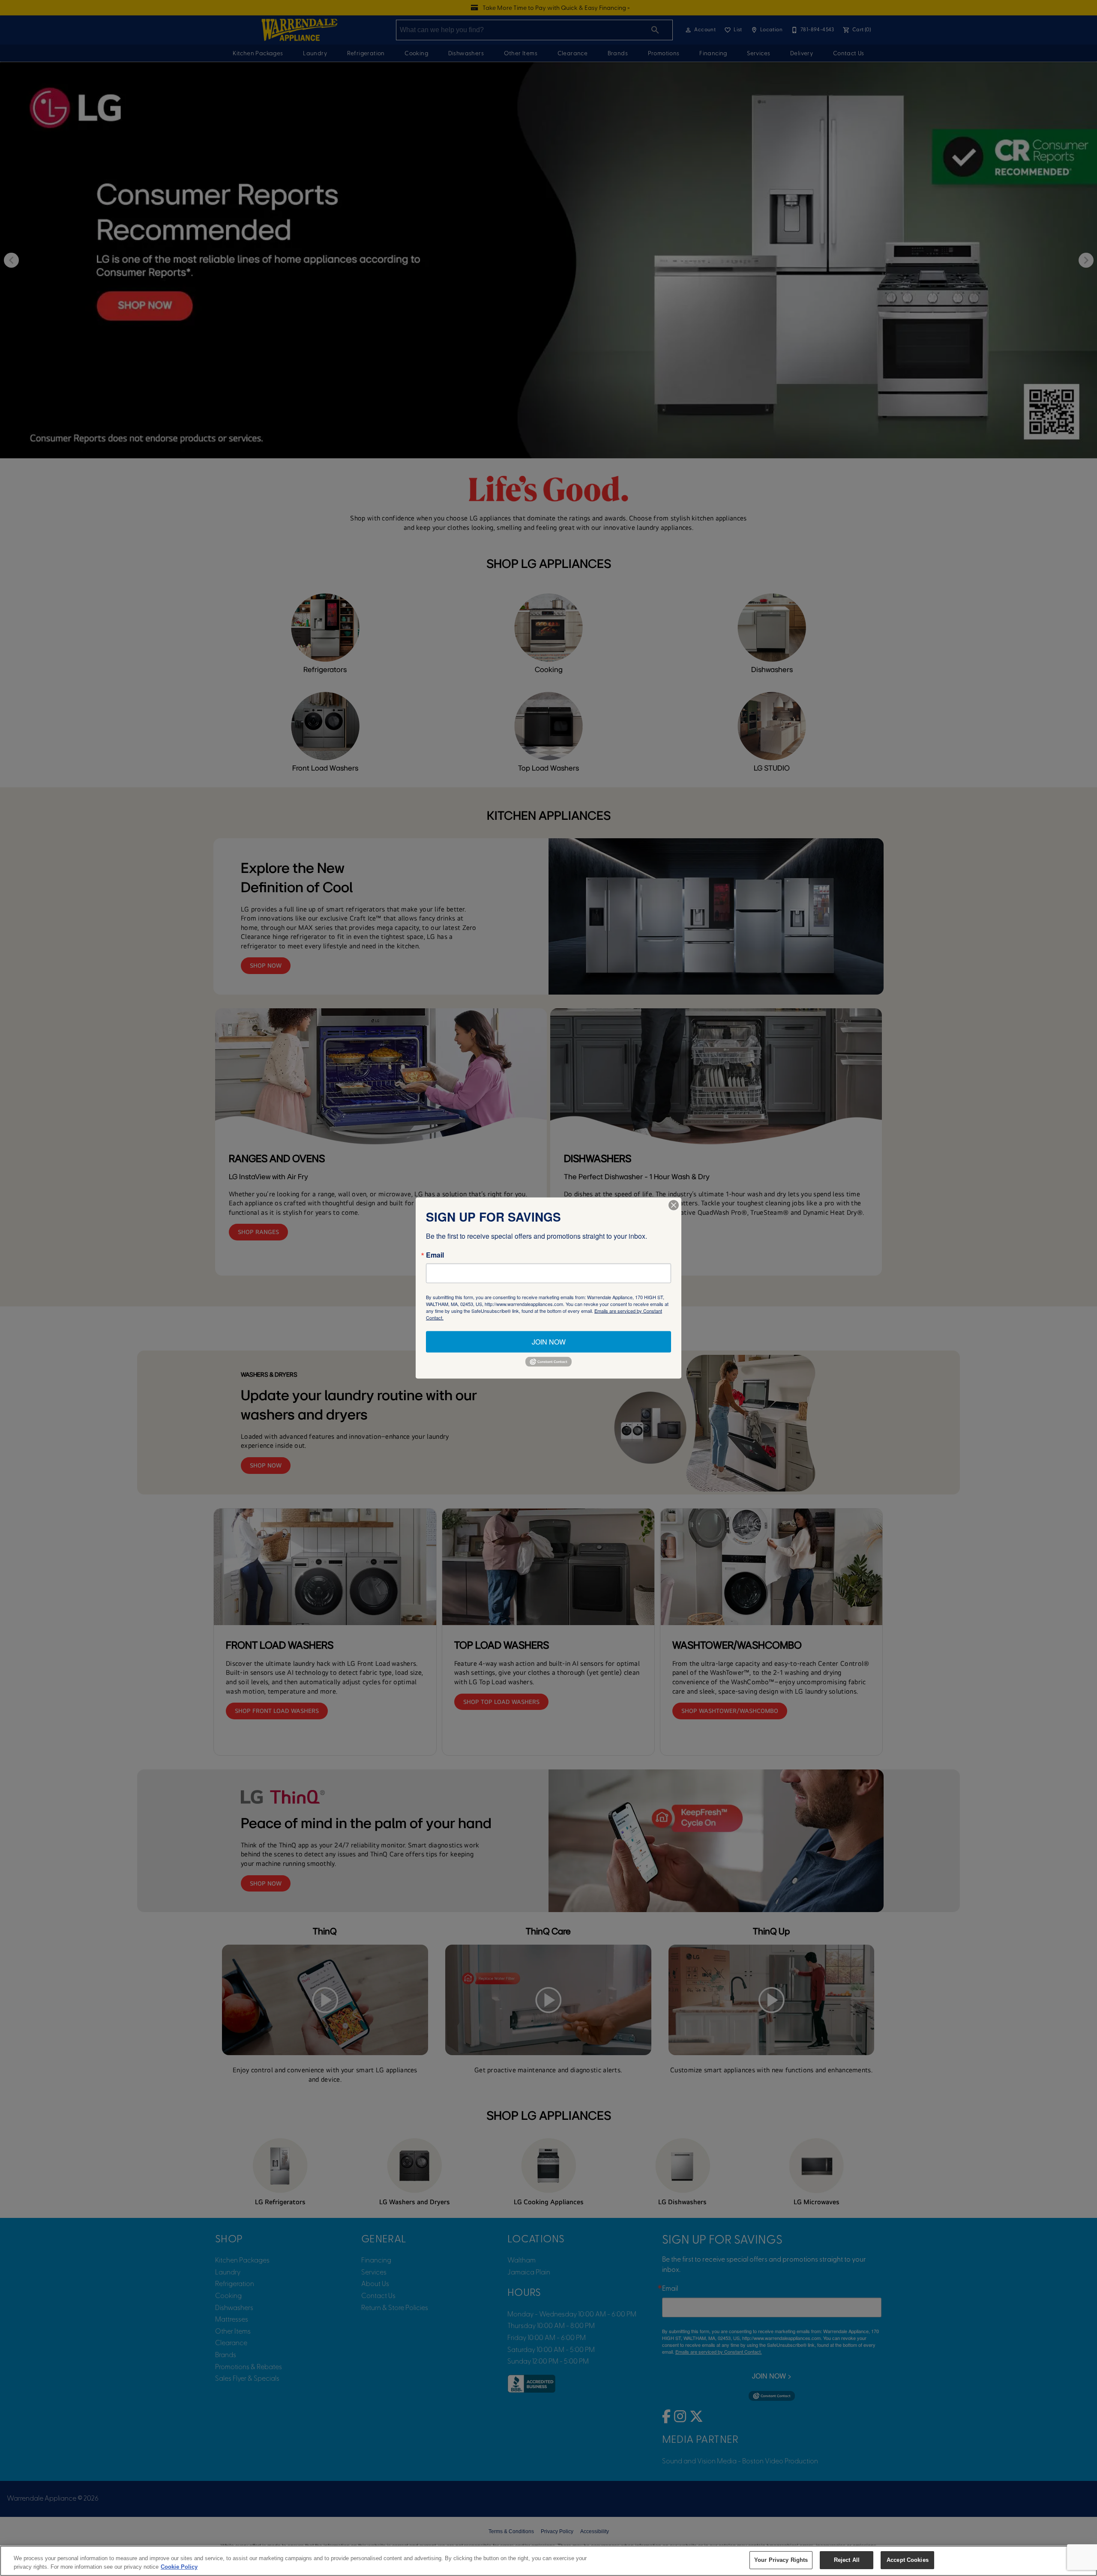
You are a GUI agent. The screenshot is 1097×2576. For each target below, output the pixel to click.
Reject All (847, 2560)
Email (435, 1255)
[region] (548, 2561)
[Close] (674, 1205)
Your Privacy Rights (781, 2560)
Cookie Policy (179, 2567)
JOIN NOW (549, 1342)
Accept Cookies (908, 2560)
